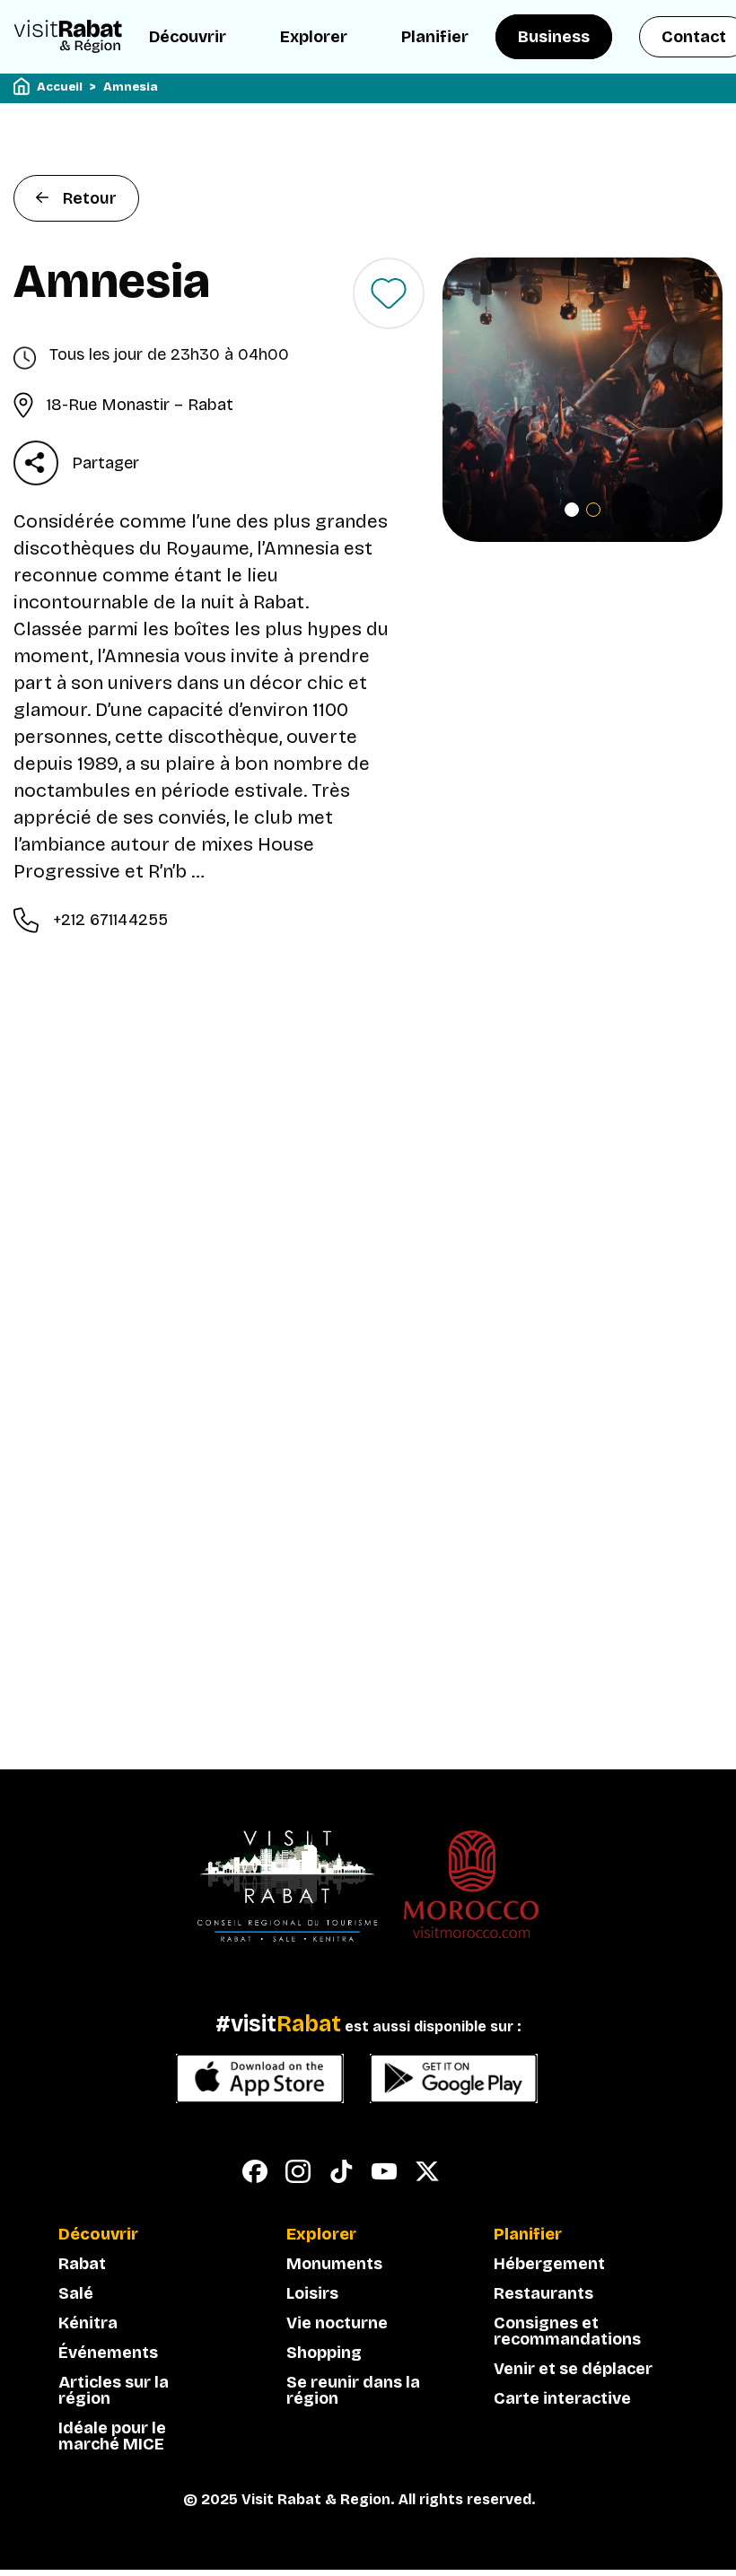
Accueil (60, 87)
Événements (108, 2353)
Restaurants (543, 2293)
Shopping (324, 2353)
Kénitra (88, 2323)
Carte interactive (562, 2398)
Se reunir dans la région (353, 2390)
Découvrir (188, 37)
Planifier (435, 37)
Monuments (334, 2264)
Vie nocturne (337, 2323)
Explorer (314, 37)
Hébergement (549, 2264)
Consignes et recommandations (567, 2331)
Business (554, 37)
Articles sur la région (114, 2390)
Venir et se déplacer (573, 2369)
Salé (76, 2293)
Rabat (82, 2264)
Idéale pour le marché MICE (112, 2436)
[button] (572, 510)
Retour (90, 198)
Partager (105, 463)
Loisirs (312, 2293)
